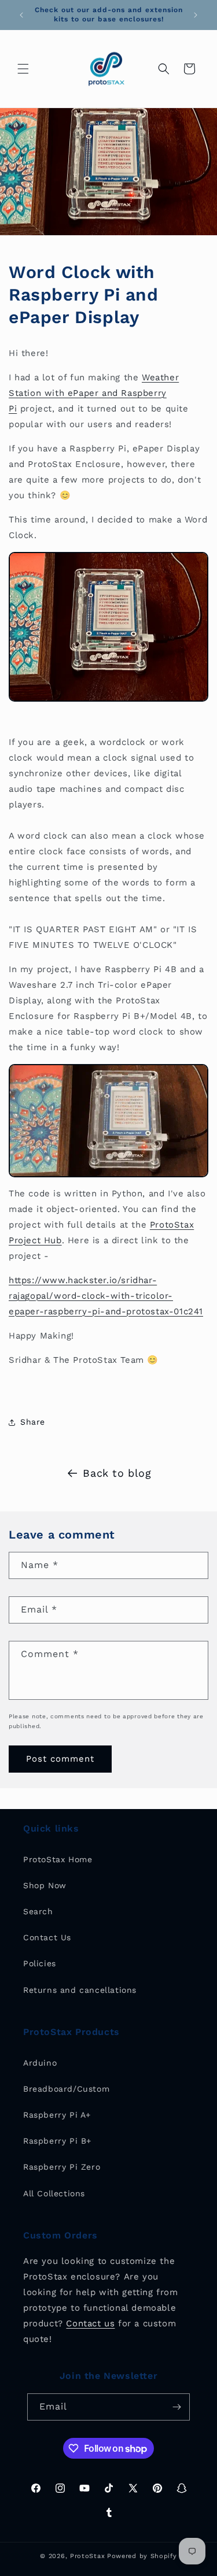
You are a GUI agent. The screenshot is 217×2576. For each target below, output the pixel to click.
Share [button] (33, 1422)
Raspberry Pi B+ (57, 2141)
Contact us (90, 2323)
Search (38, 1911)
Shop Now (45, 1885)
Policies (40, 1963)
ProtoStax (87, 2556)
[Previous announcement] (21, 15)
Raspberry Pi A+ (57, 2115)
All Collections (54, 2193)
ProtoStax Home (58, 1859)
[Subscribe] (176, 2407)
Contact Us (47, 1937)
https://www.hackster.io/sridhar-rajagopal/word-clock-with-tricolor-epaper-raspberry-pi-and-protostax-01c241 (106, 1296)
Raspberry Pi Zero (62, 2167)
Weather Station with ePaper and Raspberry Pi (94, 393)
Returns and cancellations (80, 1990)
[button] (23, 69)
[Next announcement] (196, 15)
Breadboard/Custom (66, 2089)
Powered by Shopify (142, 2556)
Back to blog (117, 1473)
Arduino (40, 2063)
